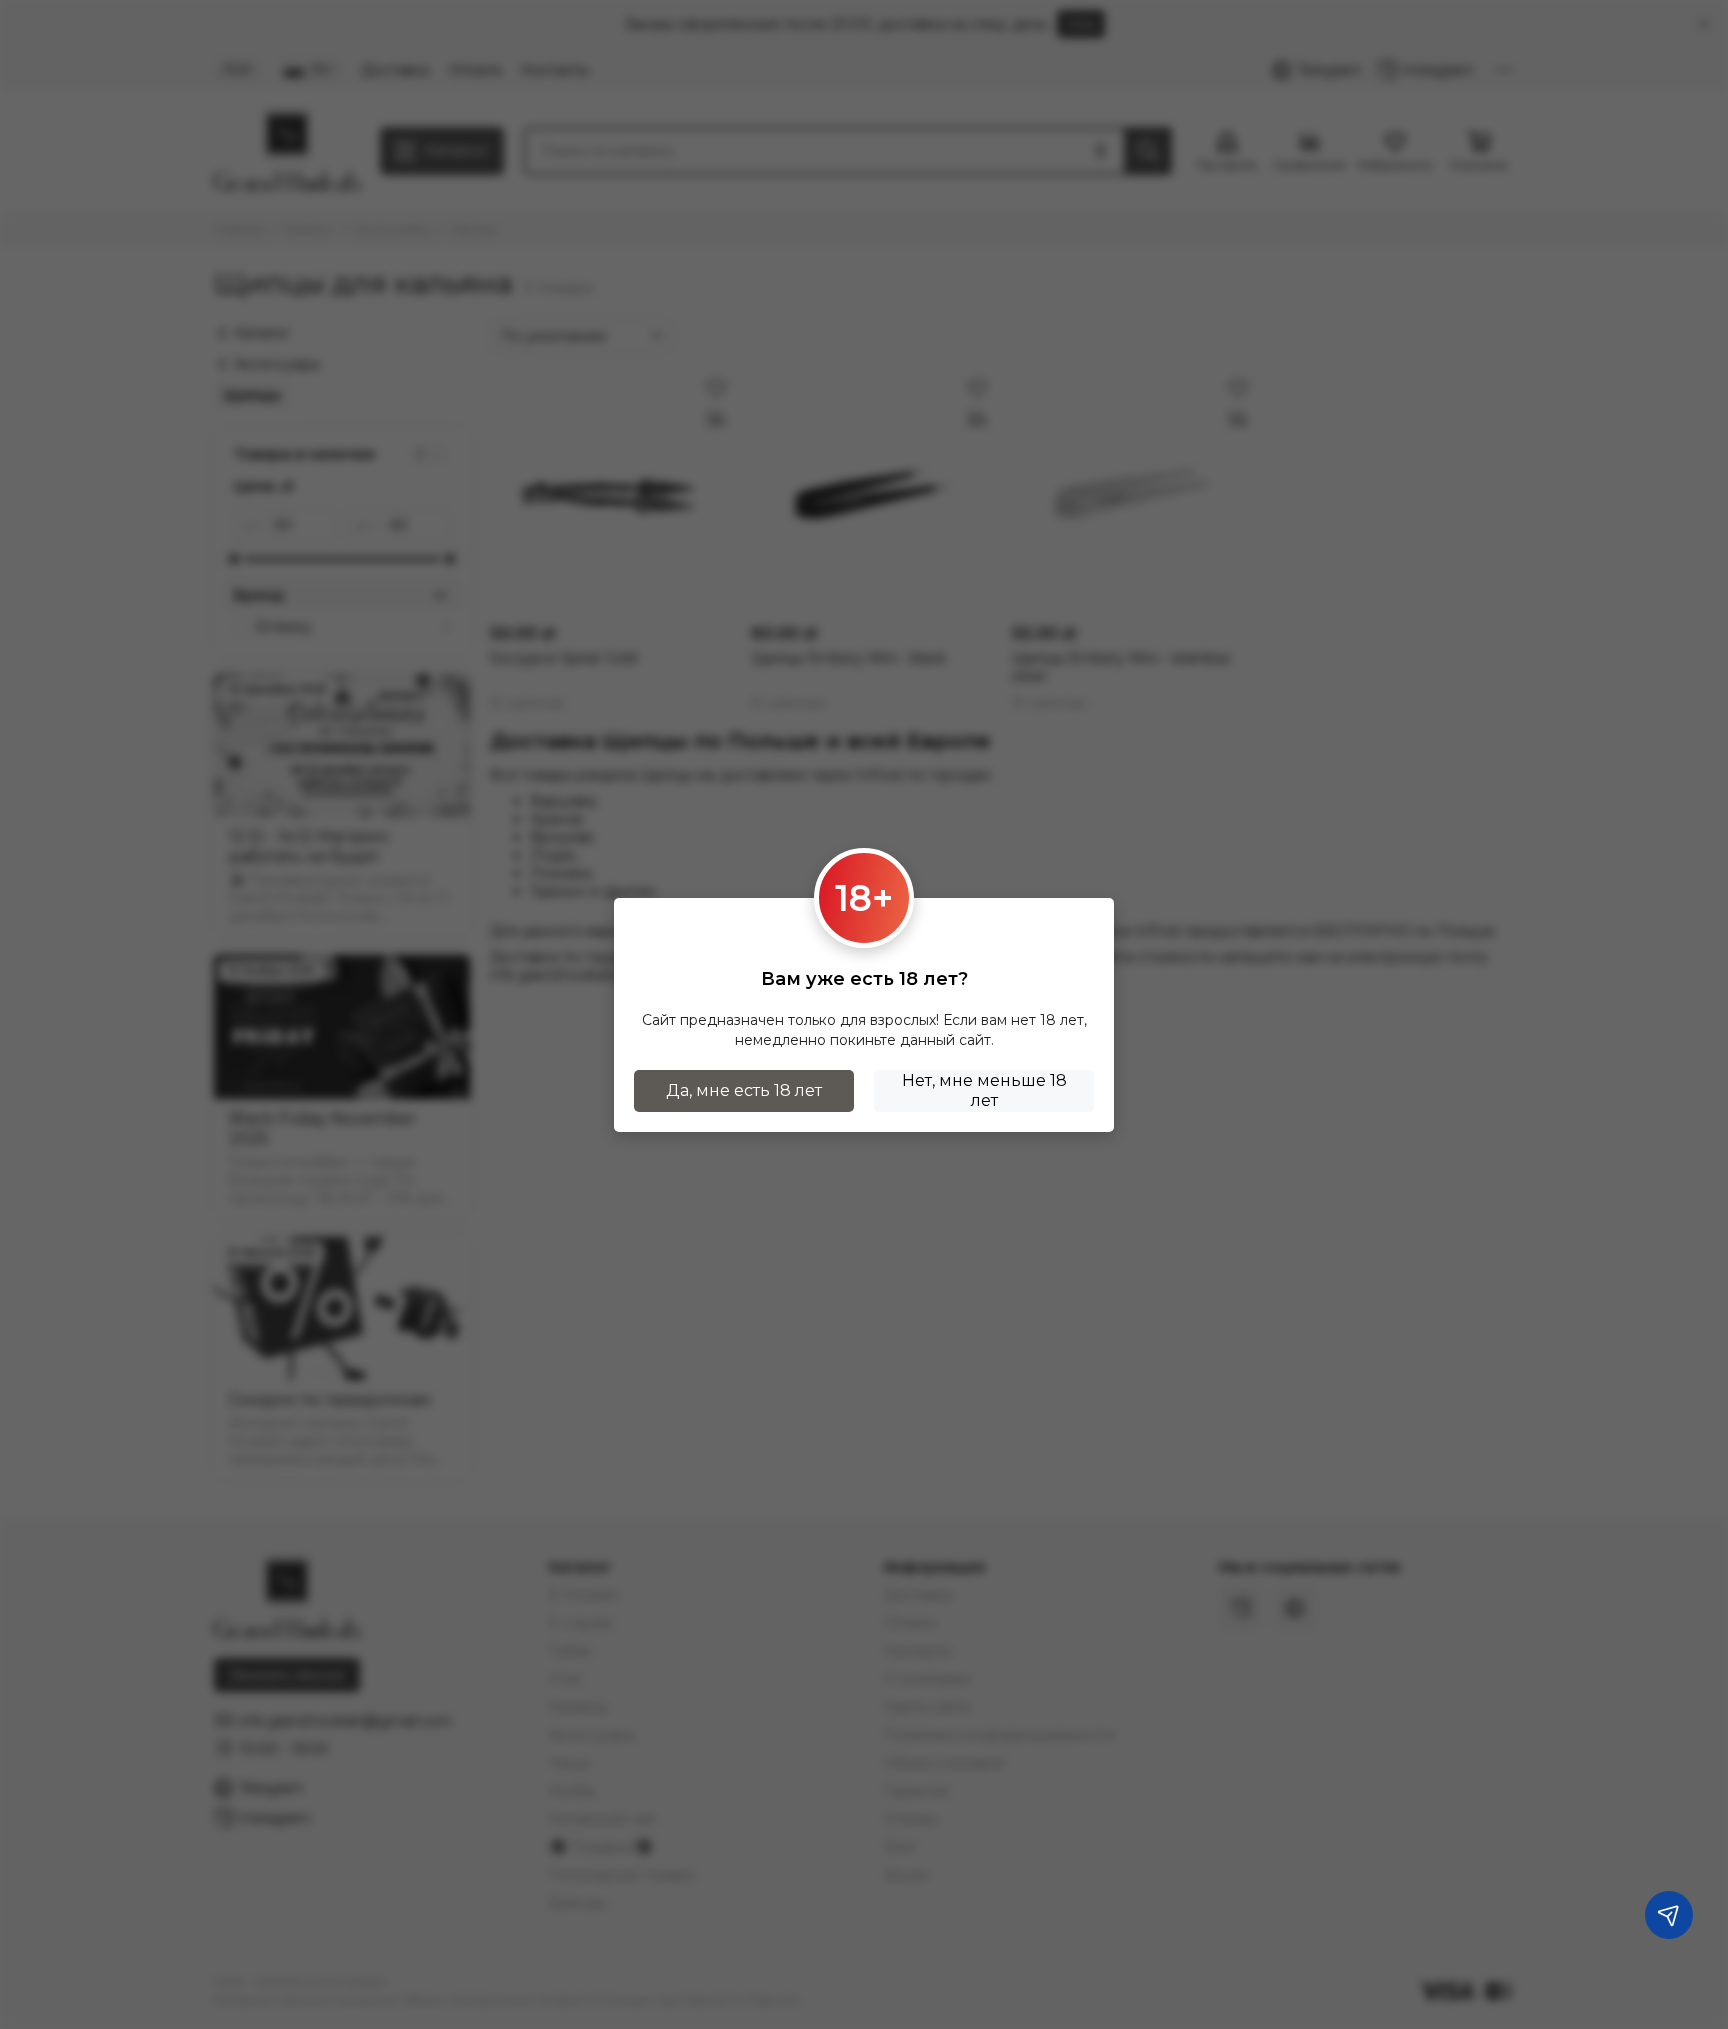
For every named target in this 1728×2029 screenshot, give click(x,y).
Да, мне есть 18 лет (744, 1090)
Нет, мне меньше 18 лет (984, 1090)
